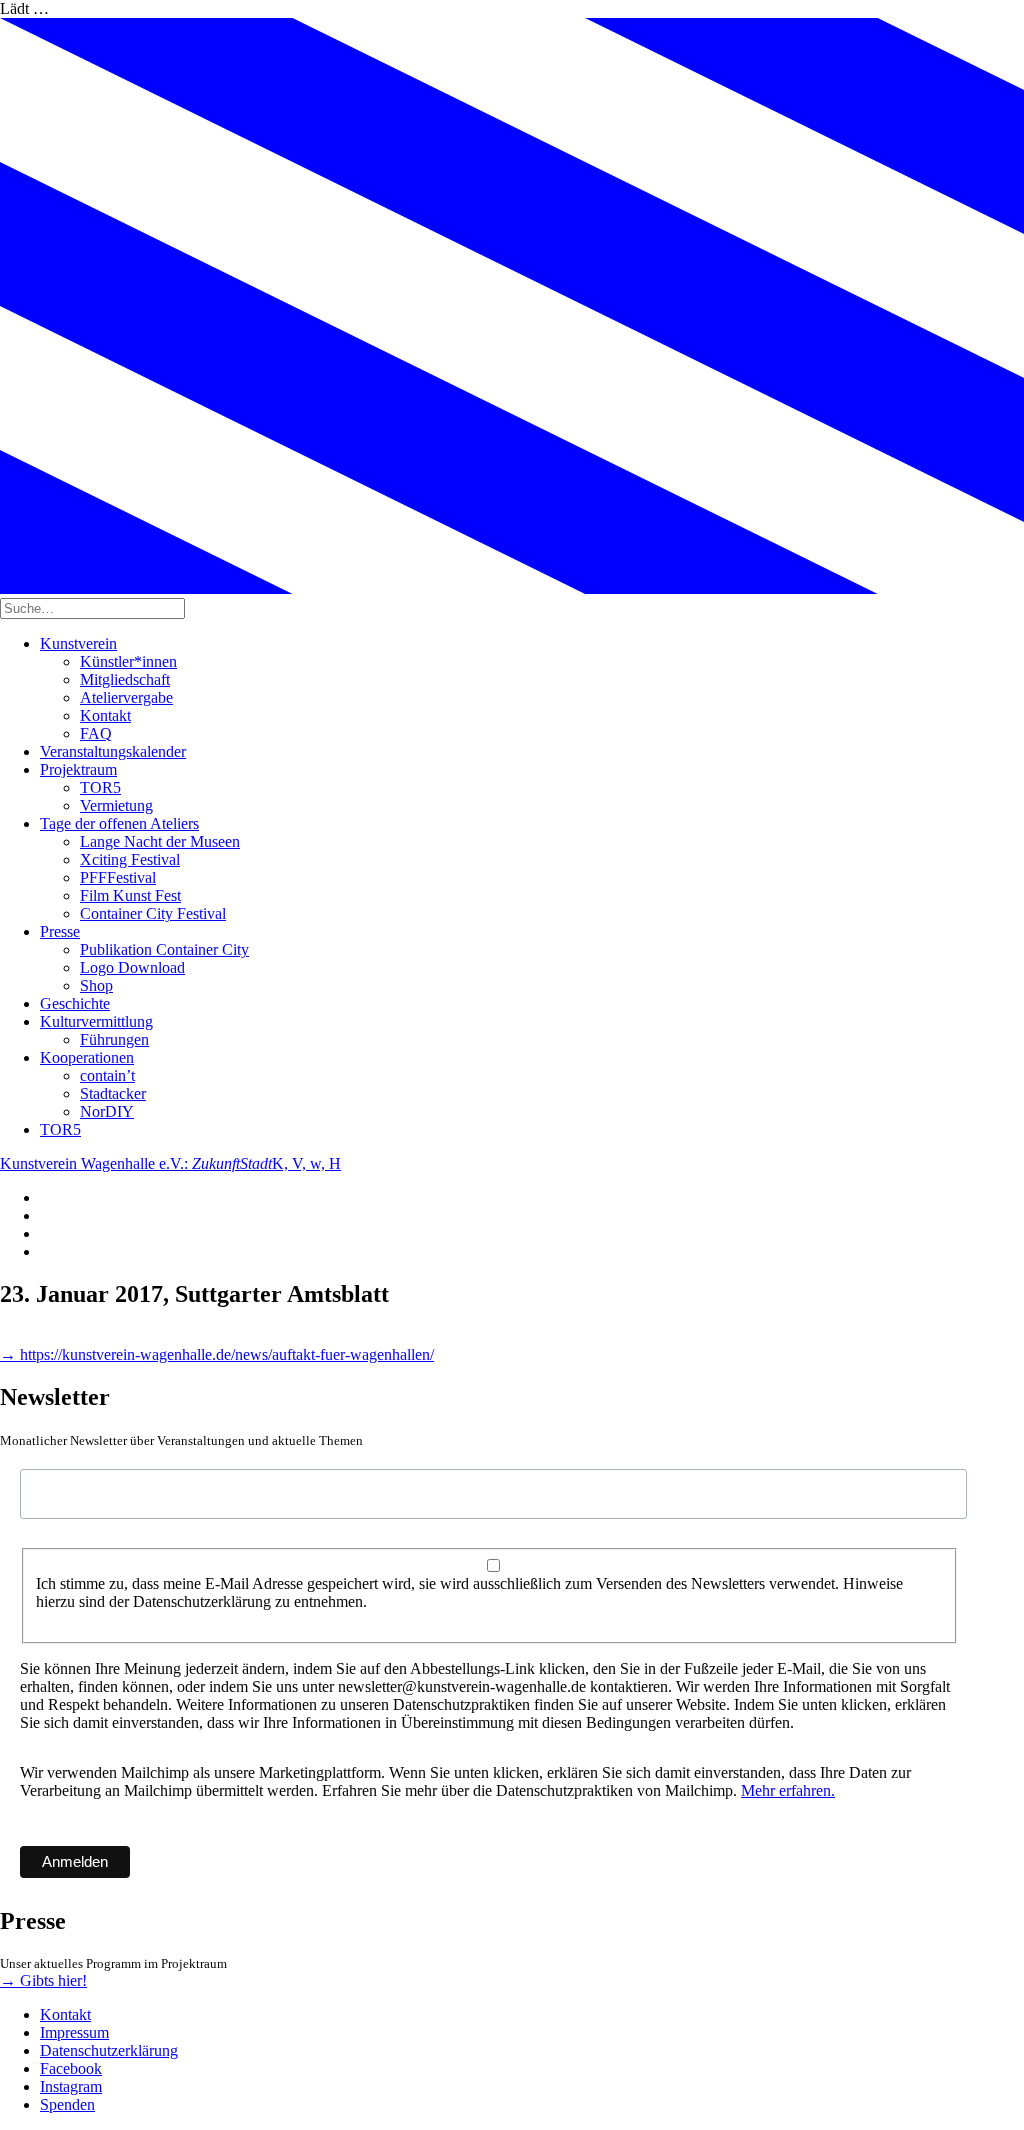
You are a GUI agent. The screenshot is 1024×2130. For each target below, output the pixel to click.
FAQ (96, 733)
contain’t (107, 1075)
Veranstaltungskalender (113, 751)
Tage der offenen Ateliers (119, 823)
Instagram (71, 2086)
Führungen (114, 1039)
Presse (60, 931)
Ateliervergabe (126, 697)
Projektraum (78, 769)
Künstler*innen (128, 661)
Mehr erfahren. (788, 1790)
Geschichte (75, 1003)
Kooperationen (87, 1057)
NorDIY (107, 1111)
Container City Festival (153, 913)
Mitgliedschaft (125, 679)
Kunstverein (78, 643)
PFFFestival (118, 877)
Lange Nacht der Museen (160, 841)
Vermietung (116, 805)
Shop (96, 985)
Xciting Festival (130, 859)
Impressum (74, 2032)
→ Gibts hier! (43, 1980)
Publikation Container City (164, 949)
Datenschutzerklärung (109, 2050)
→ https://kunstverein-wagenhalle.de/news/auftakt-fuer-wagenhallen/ (217, 1354)
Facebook (71, 2068)
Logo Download (132, 967)
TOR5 (100, 787)
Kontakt (105, 715)
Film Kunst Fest (130, 895)
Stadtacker (113, 1093)
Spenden (67, 2104)
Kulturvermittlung (96, 1021)
